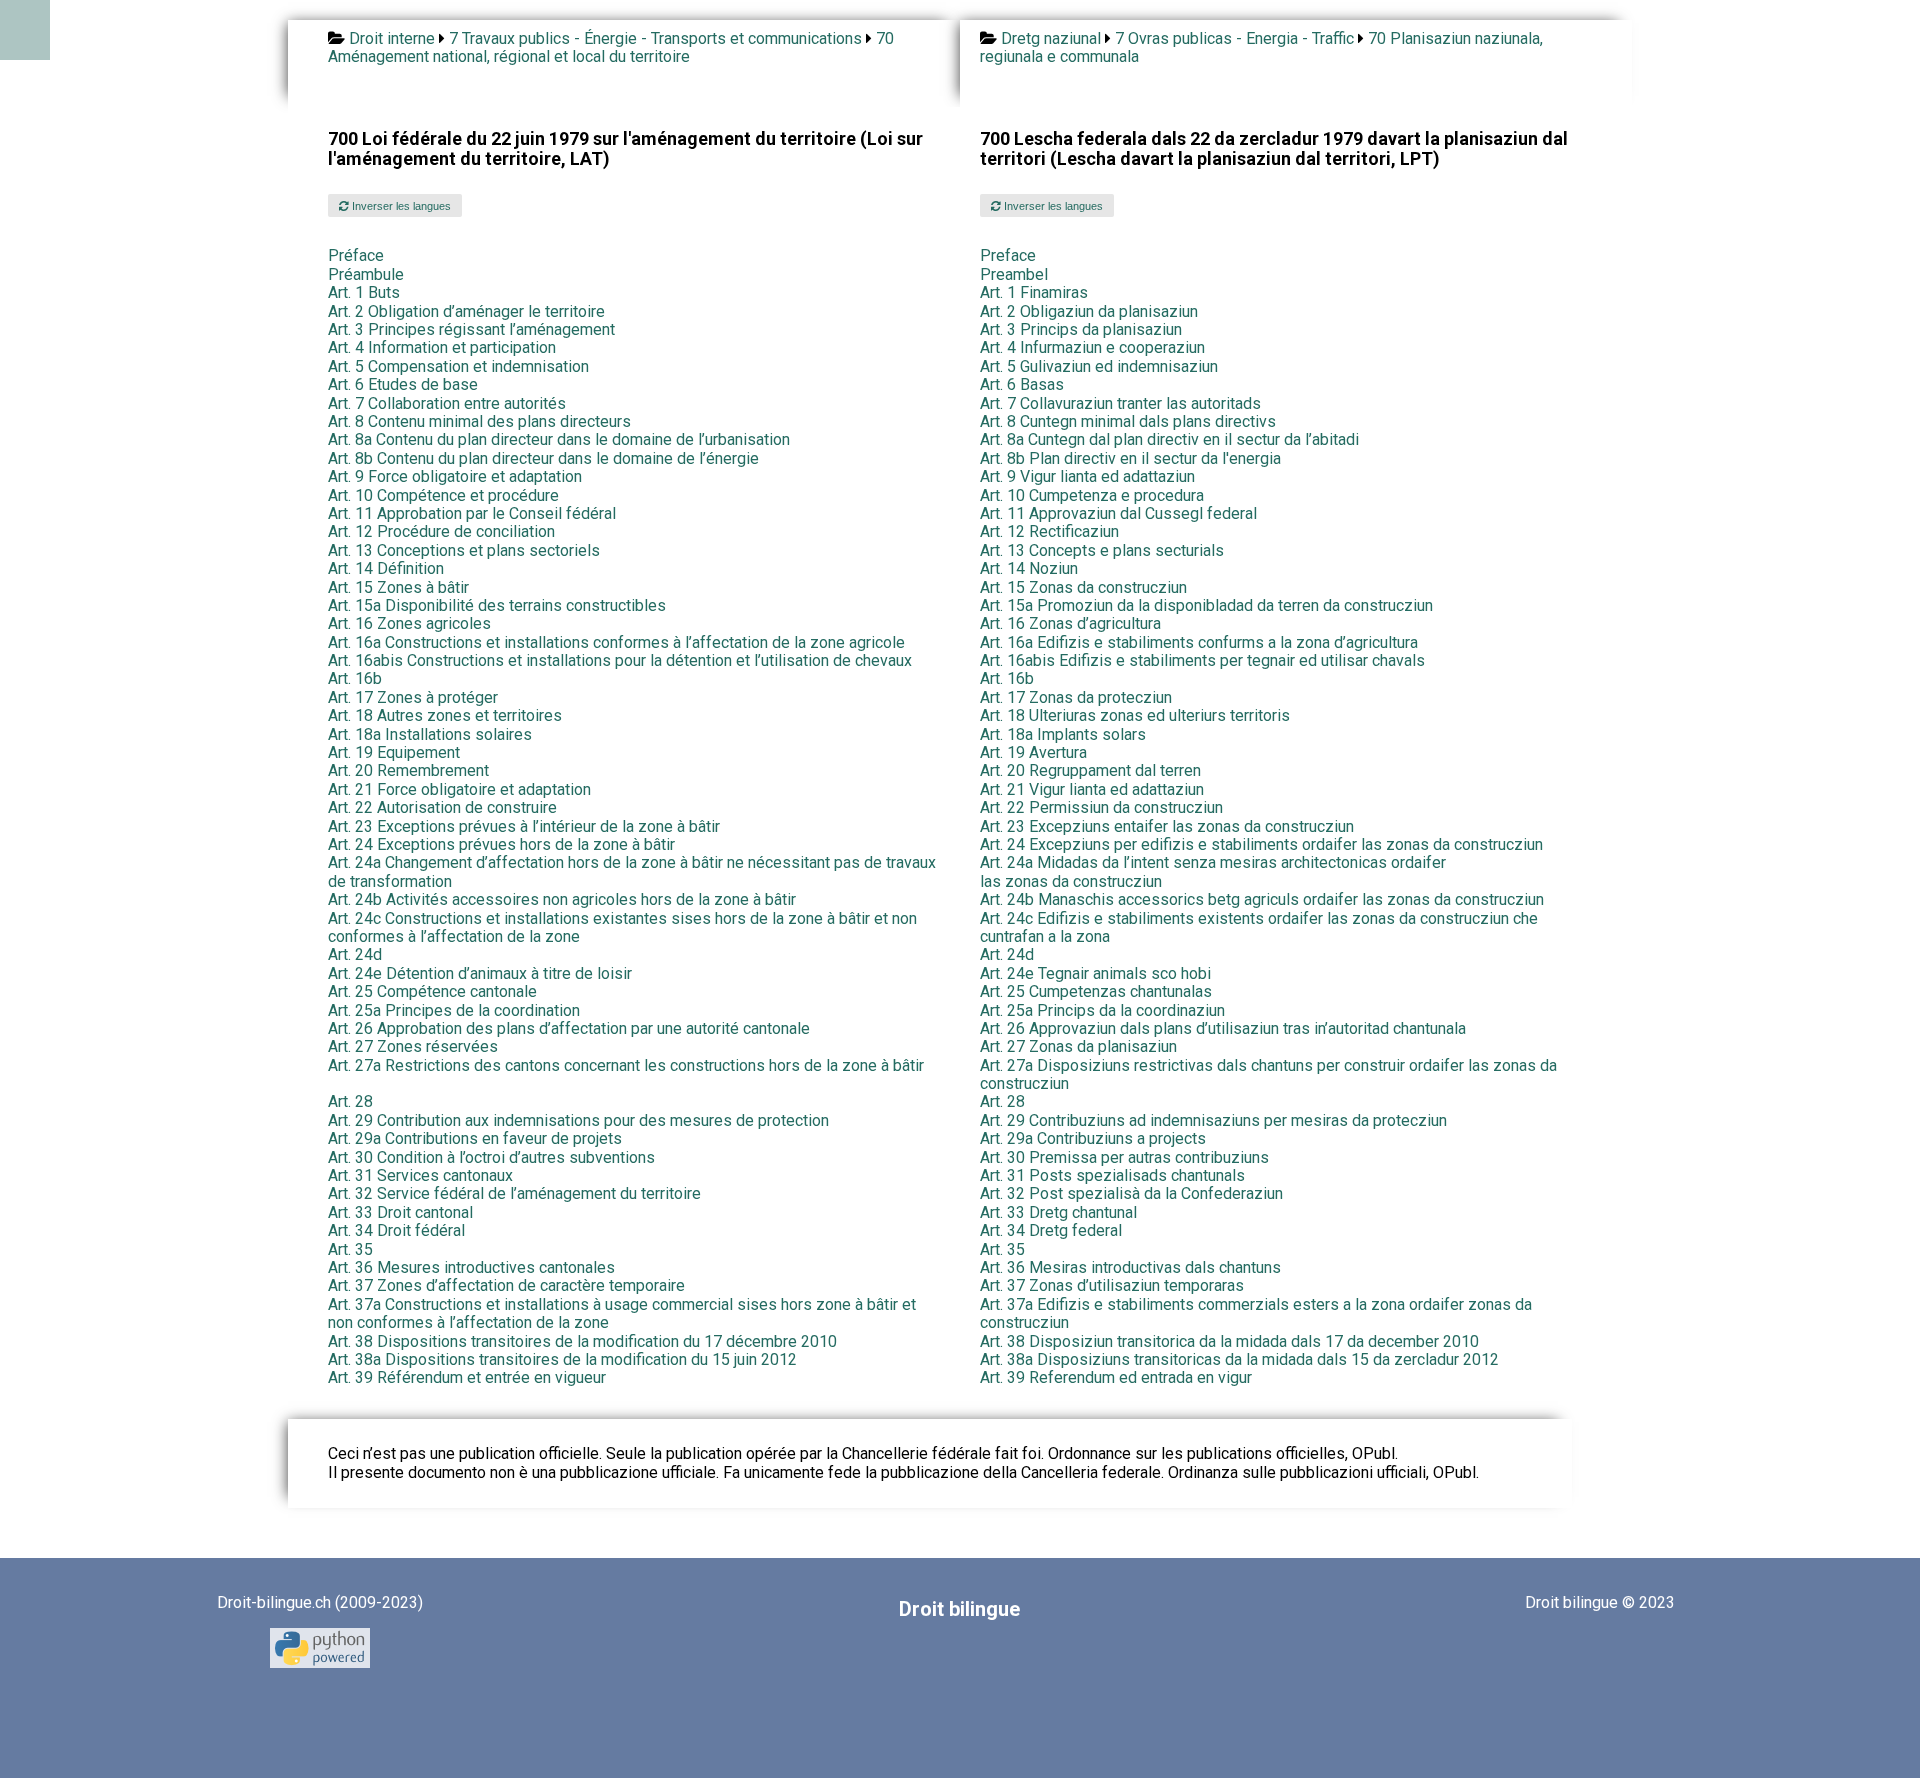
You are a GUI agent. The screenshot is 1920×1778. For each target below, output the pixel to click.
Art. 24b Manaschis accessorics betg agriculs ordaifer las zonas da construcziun (1262, 899)
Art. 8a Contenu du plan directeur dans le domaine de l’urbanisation (559, 439)
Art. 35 (350, 1249)
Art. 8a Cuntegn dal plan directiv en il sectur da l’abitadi (1169, 439)
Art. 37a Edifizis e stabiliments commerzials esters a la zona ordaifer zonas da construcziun (1256, 1313)
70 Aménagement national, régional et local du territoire (611, 47)
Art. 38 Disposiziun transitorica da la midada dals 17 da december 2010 (1229, 1341)
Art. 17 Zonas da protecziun (1076, 697)
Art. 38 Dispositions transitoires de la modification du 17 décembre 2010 (582, 1341)
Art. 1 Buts (364, 292)
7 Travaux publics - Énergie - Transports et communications (655, 38)
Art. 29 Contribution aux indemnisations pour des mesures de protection (578, 1120)
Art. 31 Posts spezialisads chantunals (1112, 1175)
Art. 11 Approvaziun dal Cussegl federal (1118, 513)
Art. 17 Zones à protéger (413, 697)
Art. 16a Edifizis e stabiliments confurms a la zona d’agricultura (1199, 642)
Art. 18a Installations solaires (430, 734)
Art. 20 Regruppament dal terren (1090, 770)
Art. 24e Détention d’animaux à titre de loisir (480, 973)
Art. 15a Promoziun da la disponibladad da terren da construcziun (1206, 605)
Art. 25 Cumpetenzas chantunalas (1096, 991)
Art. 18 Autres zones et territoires (445, 715)
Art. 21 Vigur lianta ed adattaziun (1092, 789)
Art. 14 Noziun (1029, 568)
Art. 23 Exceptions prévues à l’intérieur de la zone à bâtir (524, 826)
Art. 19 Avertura (1033, 752)
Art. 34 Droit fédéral (396, 1230)
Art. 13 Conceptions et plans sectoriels (464, 550)
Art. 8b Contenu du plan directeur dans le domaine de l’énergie (543, 458)
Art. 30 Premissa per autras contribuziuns (1124, 1157)
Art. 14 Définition (386, 568)
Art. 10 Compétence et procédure (443, 495)
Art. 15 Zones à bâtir (398, 587)
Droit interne (392, 38)
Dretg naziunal (1051, 38)
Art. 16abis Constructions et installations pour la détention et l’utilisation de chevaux (620, 660)
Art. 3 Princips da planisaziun (1081, 329)
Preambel (1014, 274)
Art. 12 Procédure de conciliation (441, 531)
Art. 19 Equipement (394, 752)
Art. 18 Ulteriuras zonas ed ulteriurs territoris (1135, 715)
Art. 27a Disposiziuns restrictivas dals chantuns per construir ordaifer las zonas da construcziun (1268, 1074)
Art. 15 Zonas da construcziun (1083, 587)
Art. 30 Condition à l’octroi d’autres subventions (491, 1157)
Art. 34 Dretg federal (1051, 1230)
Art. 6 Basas (1022, 384)
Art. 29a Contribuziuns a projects (1093, 1138)
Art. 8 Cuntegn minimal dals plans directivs (1128, 421)
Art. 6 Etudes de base (403, 384)
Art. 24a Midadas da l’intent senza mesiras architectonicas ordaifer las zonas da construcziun (1213, 871)
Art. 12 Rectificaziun (1049, 531)
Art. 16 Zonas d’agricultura (1070, 623)
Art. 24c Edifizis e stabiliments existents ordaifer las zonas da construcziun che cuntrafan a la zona (1259, 927)
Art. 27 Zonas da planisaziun (1078, 1046)
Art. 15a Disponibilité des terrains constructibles (497, 605)
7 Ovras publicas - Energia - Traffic (1234, 38)
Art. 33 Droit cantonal (400, 1212)
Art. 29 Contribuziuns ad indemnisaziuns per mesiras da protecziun (1213, 1120)
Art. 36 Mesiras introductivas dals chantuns (1130, 1267)
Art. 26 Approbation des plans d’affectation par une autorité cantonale (569, 1028)
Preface (1008, 255)
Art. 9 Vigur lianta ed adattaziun (1087, 476)
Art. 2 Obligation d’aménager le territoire (466, 311)
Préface (356, 255)
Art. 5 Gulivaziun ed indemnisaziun (1099, 366)
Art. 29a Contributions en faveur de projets (475, 1138)
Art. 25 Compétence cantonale (432, 991)
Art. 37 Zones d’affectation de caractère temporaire (506, 1285)
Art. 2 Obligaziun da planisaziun (1089, 311)
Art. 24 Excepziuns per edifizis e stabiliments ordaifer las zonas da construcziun (1261, 844)
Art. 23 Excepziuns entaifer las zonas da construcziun (1167, 826)
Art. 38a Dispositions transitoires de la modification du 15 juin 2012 (562, 1359)
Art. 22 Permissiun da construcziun (1101, 807)
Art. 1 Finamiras (1034, 292)
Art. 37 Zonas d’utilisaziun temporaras (1112, 1285)
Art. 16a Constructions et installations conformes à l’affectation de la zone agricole (616, 642)
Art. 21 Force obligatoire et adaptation (459, 789)
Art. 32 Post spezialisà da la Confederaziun (1131, 1193)
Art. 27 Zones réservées (413, 1046)
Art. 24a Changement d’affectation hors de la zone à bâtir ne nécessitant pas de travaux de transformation (632, 871)
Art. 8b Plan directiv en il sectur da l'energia (1130, 458)
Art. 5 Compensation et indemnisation (458, 366)
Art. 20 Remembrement (408, 770)
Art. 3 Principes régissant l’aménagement (471, 329)
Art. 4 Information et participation (442, 347)
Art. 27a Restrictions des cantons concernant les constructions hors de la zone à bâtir (626, 1065)
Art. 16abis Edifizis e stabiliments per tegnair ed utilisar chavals (1202, 660)
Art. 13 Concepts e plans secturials (1102, 550)
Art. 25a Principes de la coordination (454, 1010)
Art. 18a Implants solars (1063, 734)
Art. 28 (350, 1101)
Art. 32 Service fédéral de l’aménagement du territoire (514, 1193)
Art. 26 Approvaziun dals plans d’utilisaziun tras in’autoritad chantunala (1223, 1028)
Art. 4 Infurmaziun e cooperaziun (1092, 347)
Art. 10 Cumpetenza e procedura (1092, 495)
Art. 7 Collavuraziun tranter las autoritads (1120, 403)
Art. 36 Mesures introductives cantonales (471, 1267)
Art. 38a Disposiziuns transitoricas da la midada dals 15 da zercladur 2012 (1239, 1359)
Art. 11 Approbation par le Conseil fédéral (472, 513)
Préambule (366, 274)
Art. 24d (355, 954)
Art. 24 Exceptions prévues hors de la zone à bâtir (501, 844)
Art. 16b (355, 678)
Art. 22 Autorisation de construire (442, 807)
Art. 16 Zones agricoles (409, 623)
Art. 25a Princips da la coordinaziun (1102, 1010)
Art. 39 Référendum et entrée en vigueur (467, 1377)
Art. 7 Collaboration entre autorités (447, 403)
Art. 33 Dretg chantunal (1058, 1212)
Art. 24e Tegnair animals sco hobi (1095, 973)
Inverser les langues (400, 206)
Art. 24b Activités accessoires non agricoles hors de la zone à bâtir (562, 899)
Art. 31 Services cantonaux (420, 1175)
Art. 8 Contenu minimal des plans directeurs (479, 421)
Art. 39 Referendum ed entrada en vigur (1116, 1377)
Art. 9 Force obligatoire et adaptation (455, 476)
